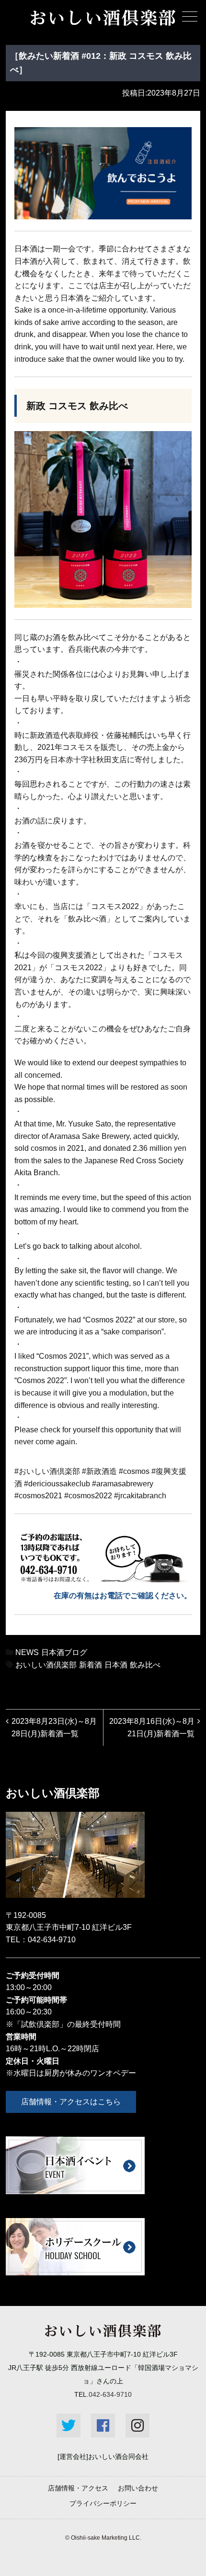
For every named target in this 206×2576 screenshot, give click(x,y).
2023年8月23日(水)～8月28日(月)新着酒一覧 (54, 1727)
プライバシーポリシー (103, 2503)
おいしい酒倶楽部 (46, 1665)
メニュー (190, 16)
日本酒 (116, 1665)
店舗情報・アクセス (78, 2488)
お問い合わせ (138, 2488)
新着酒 (91, 1665)
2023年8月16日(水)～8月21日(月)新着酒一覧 (152, 1727)
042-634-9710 (52, 1940)
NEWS (27, 1652)
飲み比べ (145, 1665)
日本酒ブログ (64, 1652)
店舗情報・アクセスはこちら (71, 2102)
